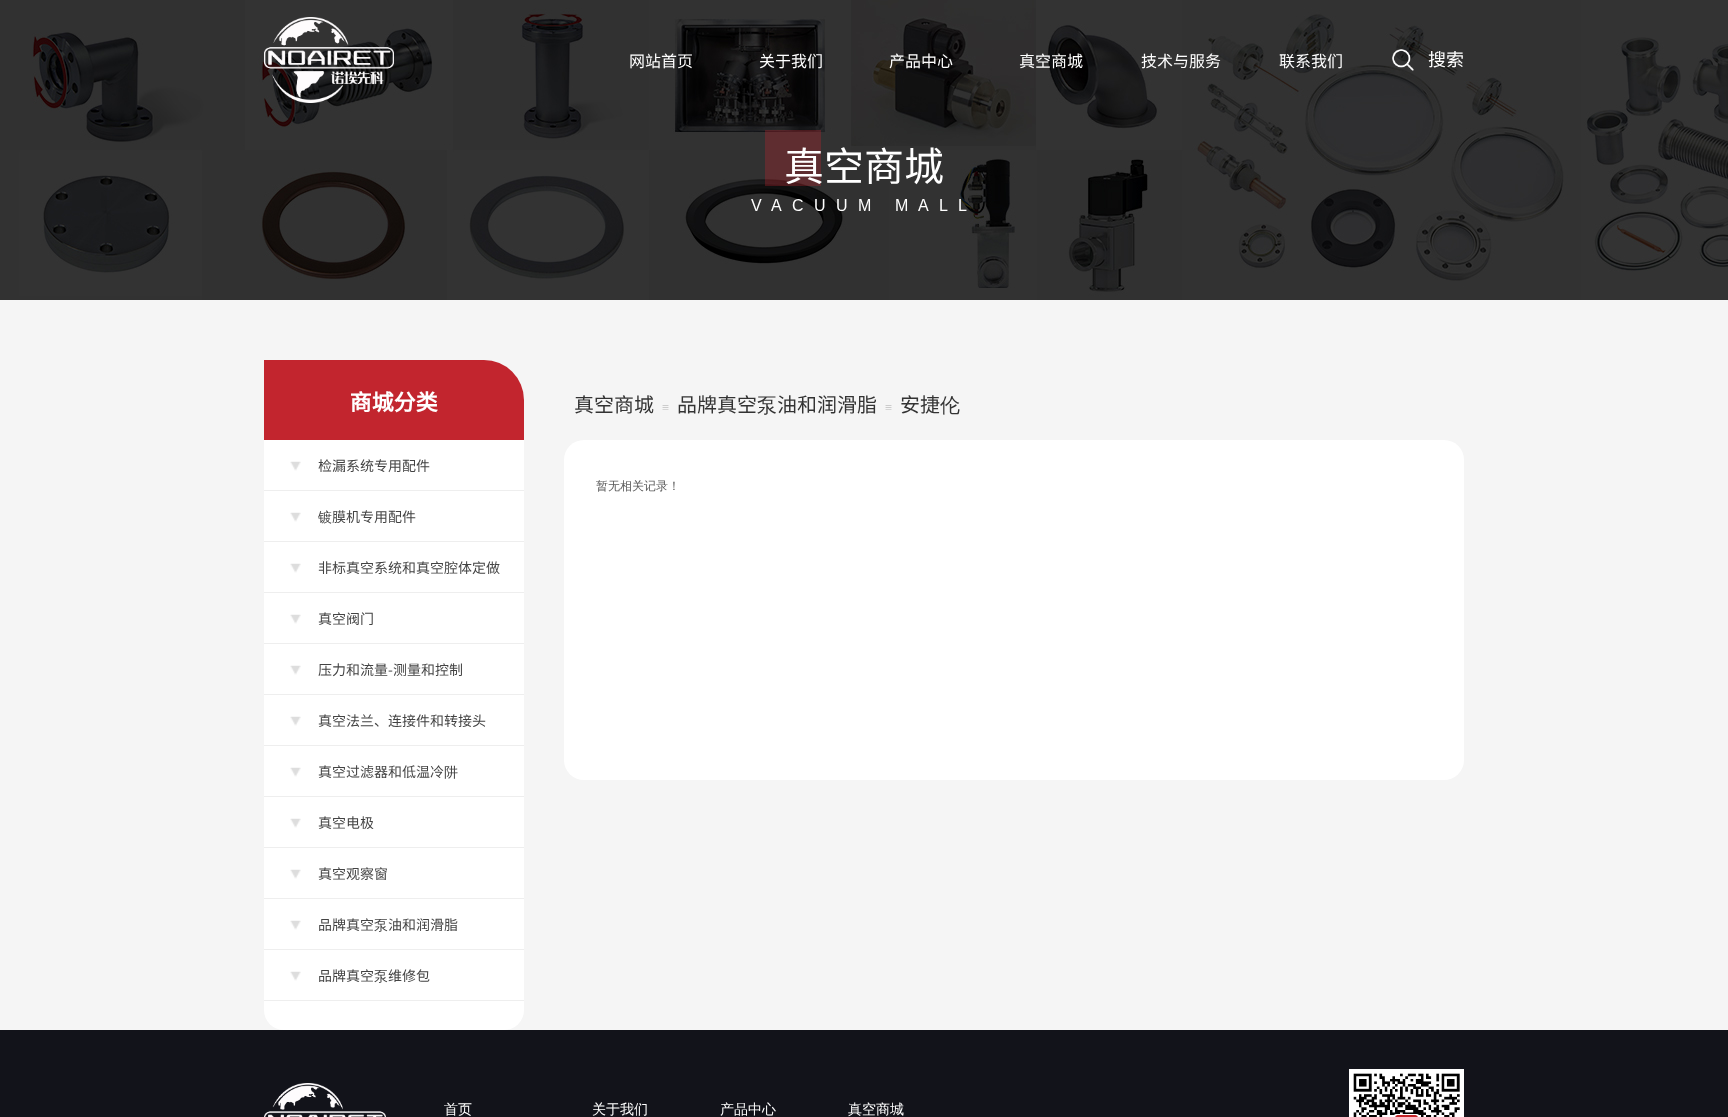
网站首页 (661, 60)
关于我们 (791, 60)
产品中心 (921, 60)
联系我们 (1311, 60)
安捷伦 (930, 403)
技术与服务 (1181, 60)
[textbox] (1381, 32)
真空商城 (1051, 60)
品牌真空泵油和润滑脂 (777, 403)
